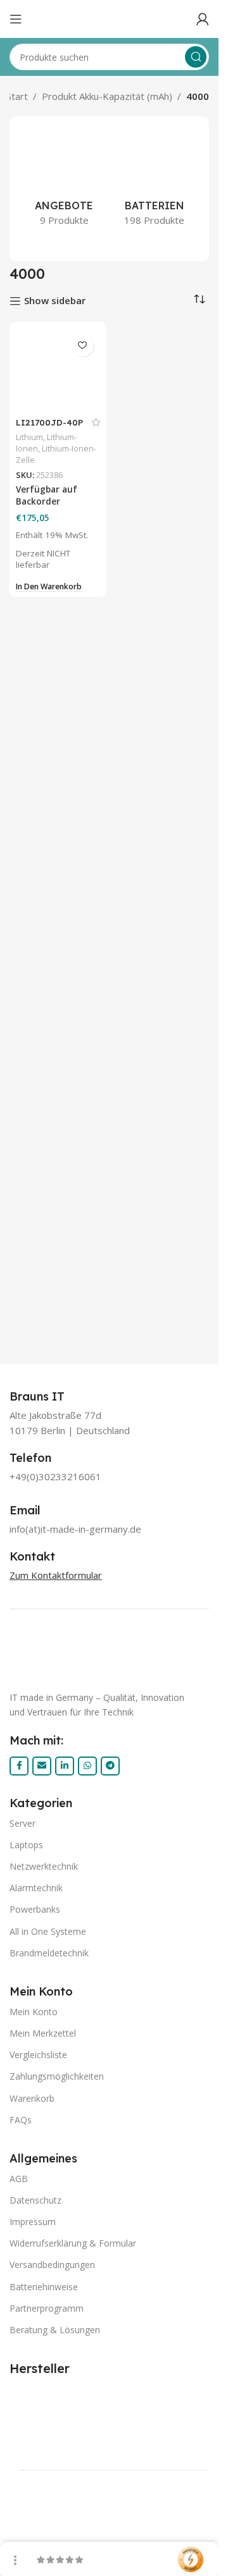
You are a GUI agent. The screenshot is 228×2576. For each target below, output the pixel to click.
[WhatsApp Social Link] (87, 1766)
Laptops (26, 1845)
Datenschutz (35, 2200)
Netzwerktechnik (44, 1866)
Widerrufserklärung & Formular (73, 2243)
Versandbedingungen (52, 2265)
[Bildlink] (109, 1655)
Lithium (29, 437)
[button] (49, 587)
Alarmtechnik (36, 1888)
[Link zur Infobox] (51, 1397)
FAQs (21, 2120)
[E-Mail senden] (42, 1766)
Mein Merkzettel (43, 2033)
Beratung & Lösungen (55, 2330)
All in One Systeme (48, 1931)
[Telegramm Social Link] (110, 1766)
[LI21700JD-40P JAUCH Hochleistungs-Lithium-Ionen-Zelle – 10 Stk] (58, 370)
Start (17, 96)
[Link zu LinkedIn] (65, 1766)
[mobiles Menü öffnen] (16, 19)
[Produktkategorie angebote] (64, 181)
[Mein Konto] (203, 19)
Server (22, 1823)
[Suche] (196, 57)
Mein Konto (34, 2012)
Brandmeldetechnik (49, 1953)
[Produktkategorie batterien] (155, 181)
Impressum (33, 2222)
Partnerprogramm (47, 2308)
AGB (19, 2179)
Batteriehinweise (44, 2287)
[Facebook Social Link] (19, 1766)
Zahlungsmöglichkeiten (57, 2076)
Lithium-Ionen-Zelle (56, 454)
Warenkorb (32, 2098)
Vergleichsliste (38, 2055)
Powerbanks (35, 1909)
